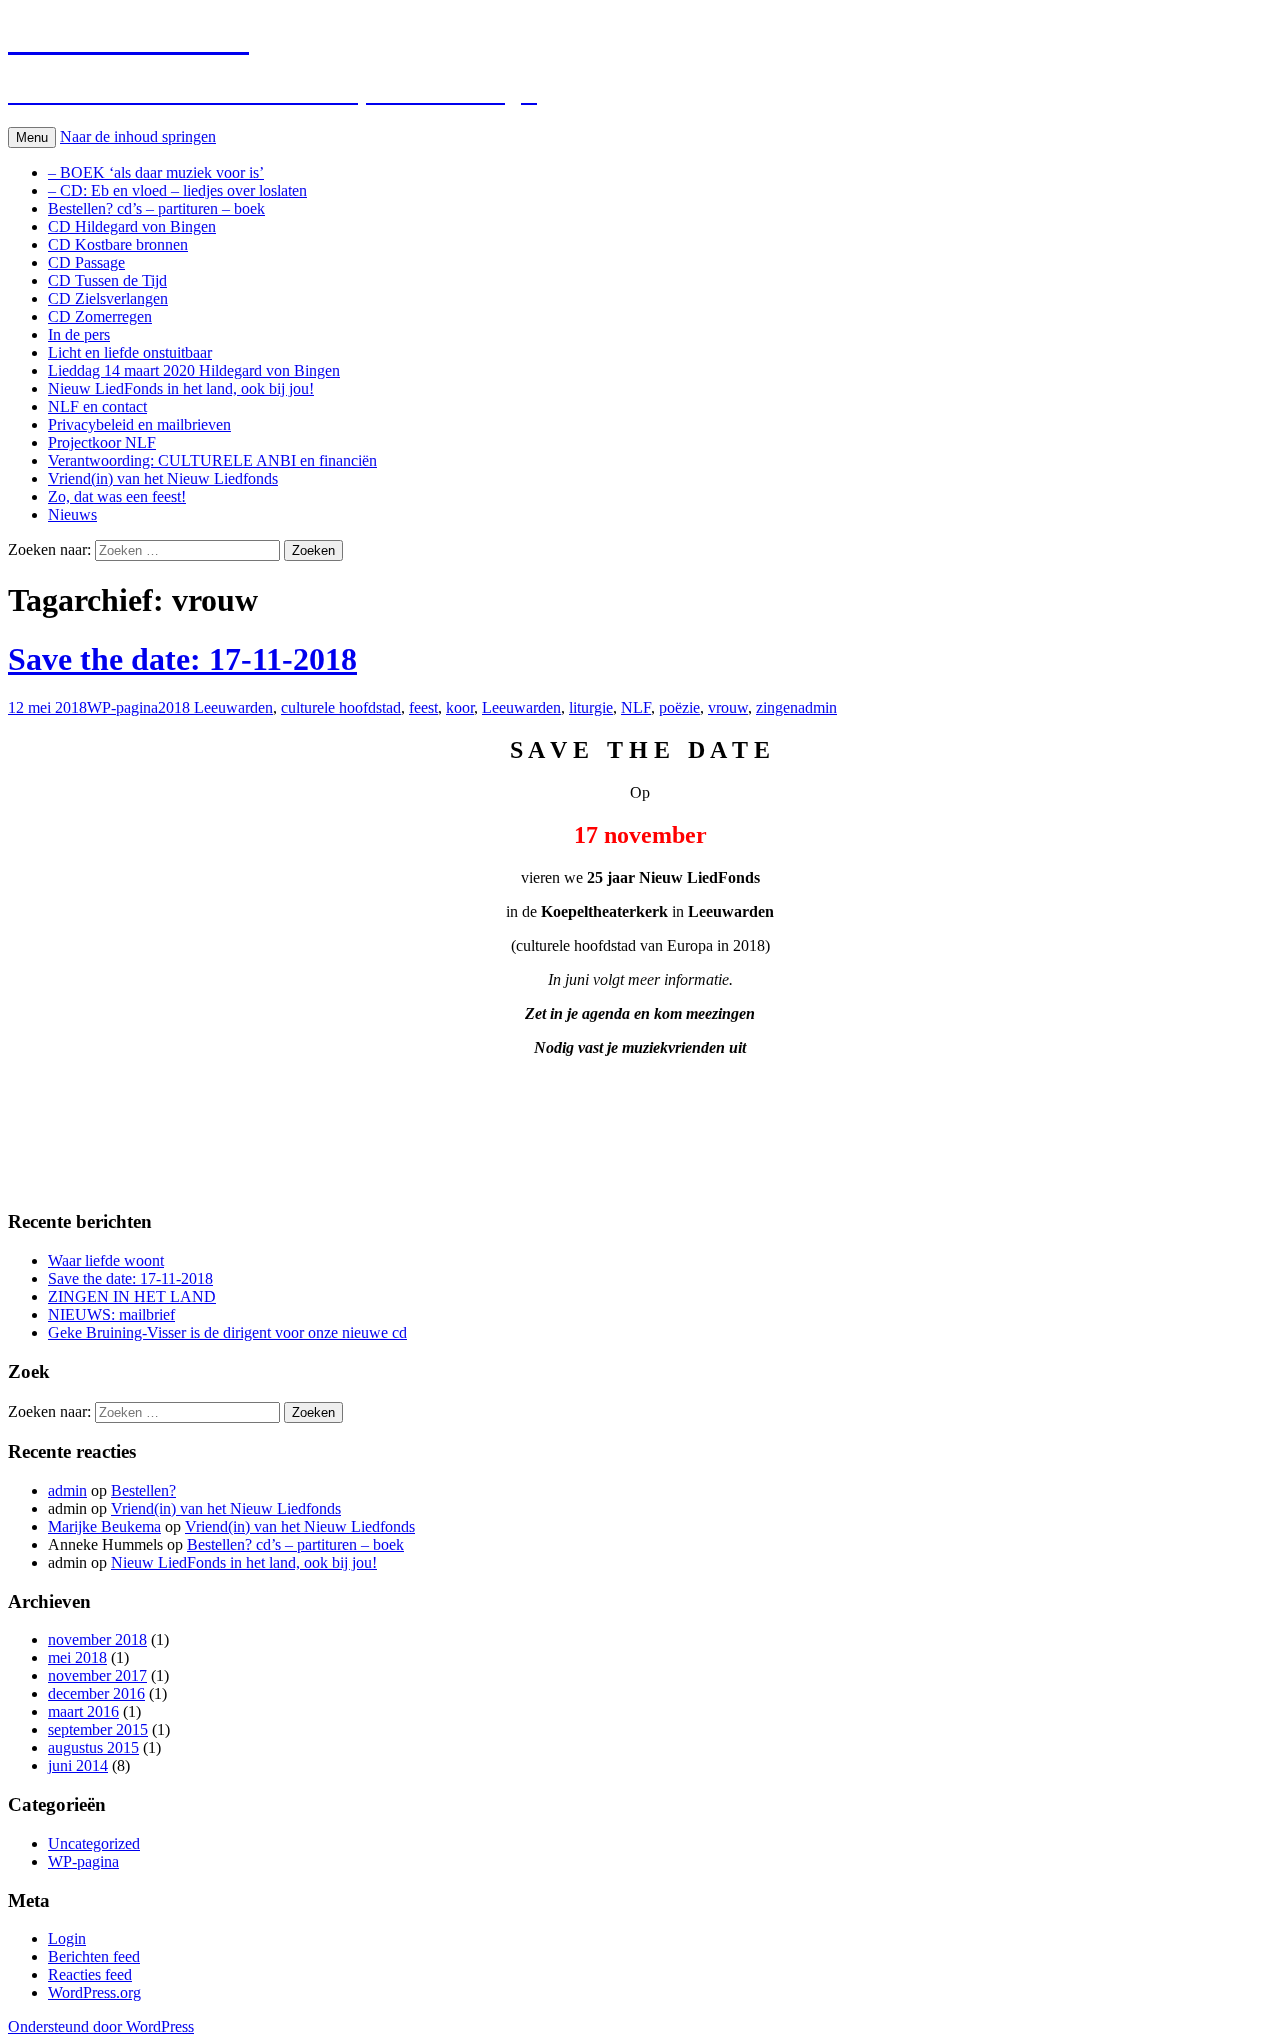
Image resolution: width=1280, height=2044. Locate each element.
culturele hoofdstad (341, 707)
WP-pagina (122, 707)
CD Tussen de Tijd (107, 280)
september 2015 (98, 1729)
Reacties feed (90, 1974)
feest (423, 707)
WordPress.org (94, 1992)
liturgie (591, 707)
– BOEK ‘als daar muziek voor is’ (156, 172)
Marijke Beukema (104, 1526)
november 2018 (97, 1639)
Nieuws (72, 514)
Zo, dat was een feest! (117, 496)
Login (67, 1938)
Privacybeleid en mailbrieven (139, 424)
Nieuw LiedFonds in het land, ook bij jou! (181, 388)
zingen (777, 707)
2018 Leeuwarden (215, 707)
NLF (636, 707)
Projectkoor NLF (102, 442)
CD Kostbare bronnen (118, 244)
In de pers (79, 334)
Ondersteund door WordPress (101, 2026)
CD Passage (86, 262)
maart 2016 (83, 1711)
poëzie (679, 707)
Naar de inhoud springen (138, 136)
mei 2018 (77, 1657)
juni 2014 (78, 1765)
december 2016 (96, 1693)
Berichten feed (94, 1956)
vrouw (728, 707)
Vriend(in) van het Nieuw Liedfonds (163, 478)
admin (817, 707)
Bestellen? (143, 1490)
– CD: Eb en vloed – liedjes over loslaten (177, 190)
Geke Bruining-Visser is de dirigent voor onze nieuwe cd (227, 1332)
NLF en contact (97, 406)
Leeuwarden (521, 707)
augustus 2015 (93, 1747)
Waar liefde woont (106, 1260)
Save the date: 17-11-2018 (182, 659)
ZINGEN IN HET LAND (132, 1296)
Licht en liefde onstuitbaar (130, 352)
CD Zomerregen (100, 316)
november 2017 (97, 1675)
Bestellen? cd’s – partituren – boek (156, 208)
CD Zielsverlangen (108, 298)
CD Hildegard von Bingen (132, 226)
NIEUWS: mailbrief (111, 1314)
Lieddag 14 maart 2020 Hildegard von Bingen (194, 370)
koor (460, 707)
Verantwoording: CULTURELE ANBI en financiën (212, 460)
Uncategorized (94, 1843)
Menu (32, 137)
